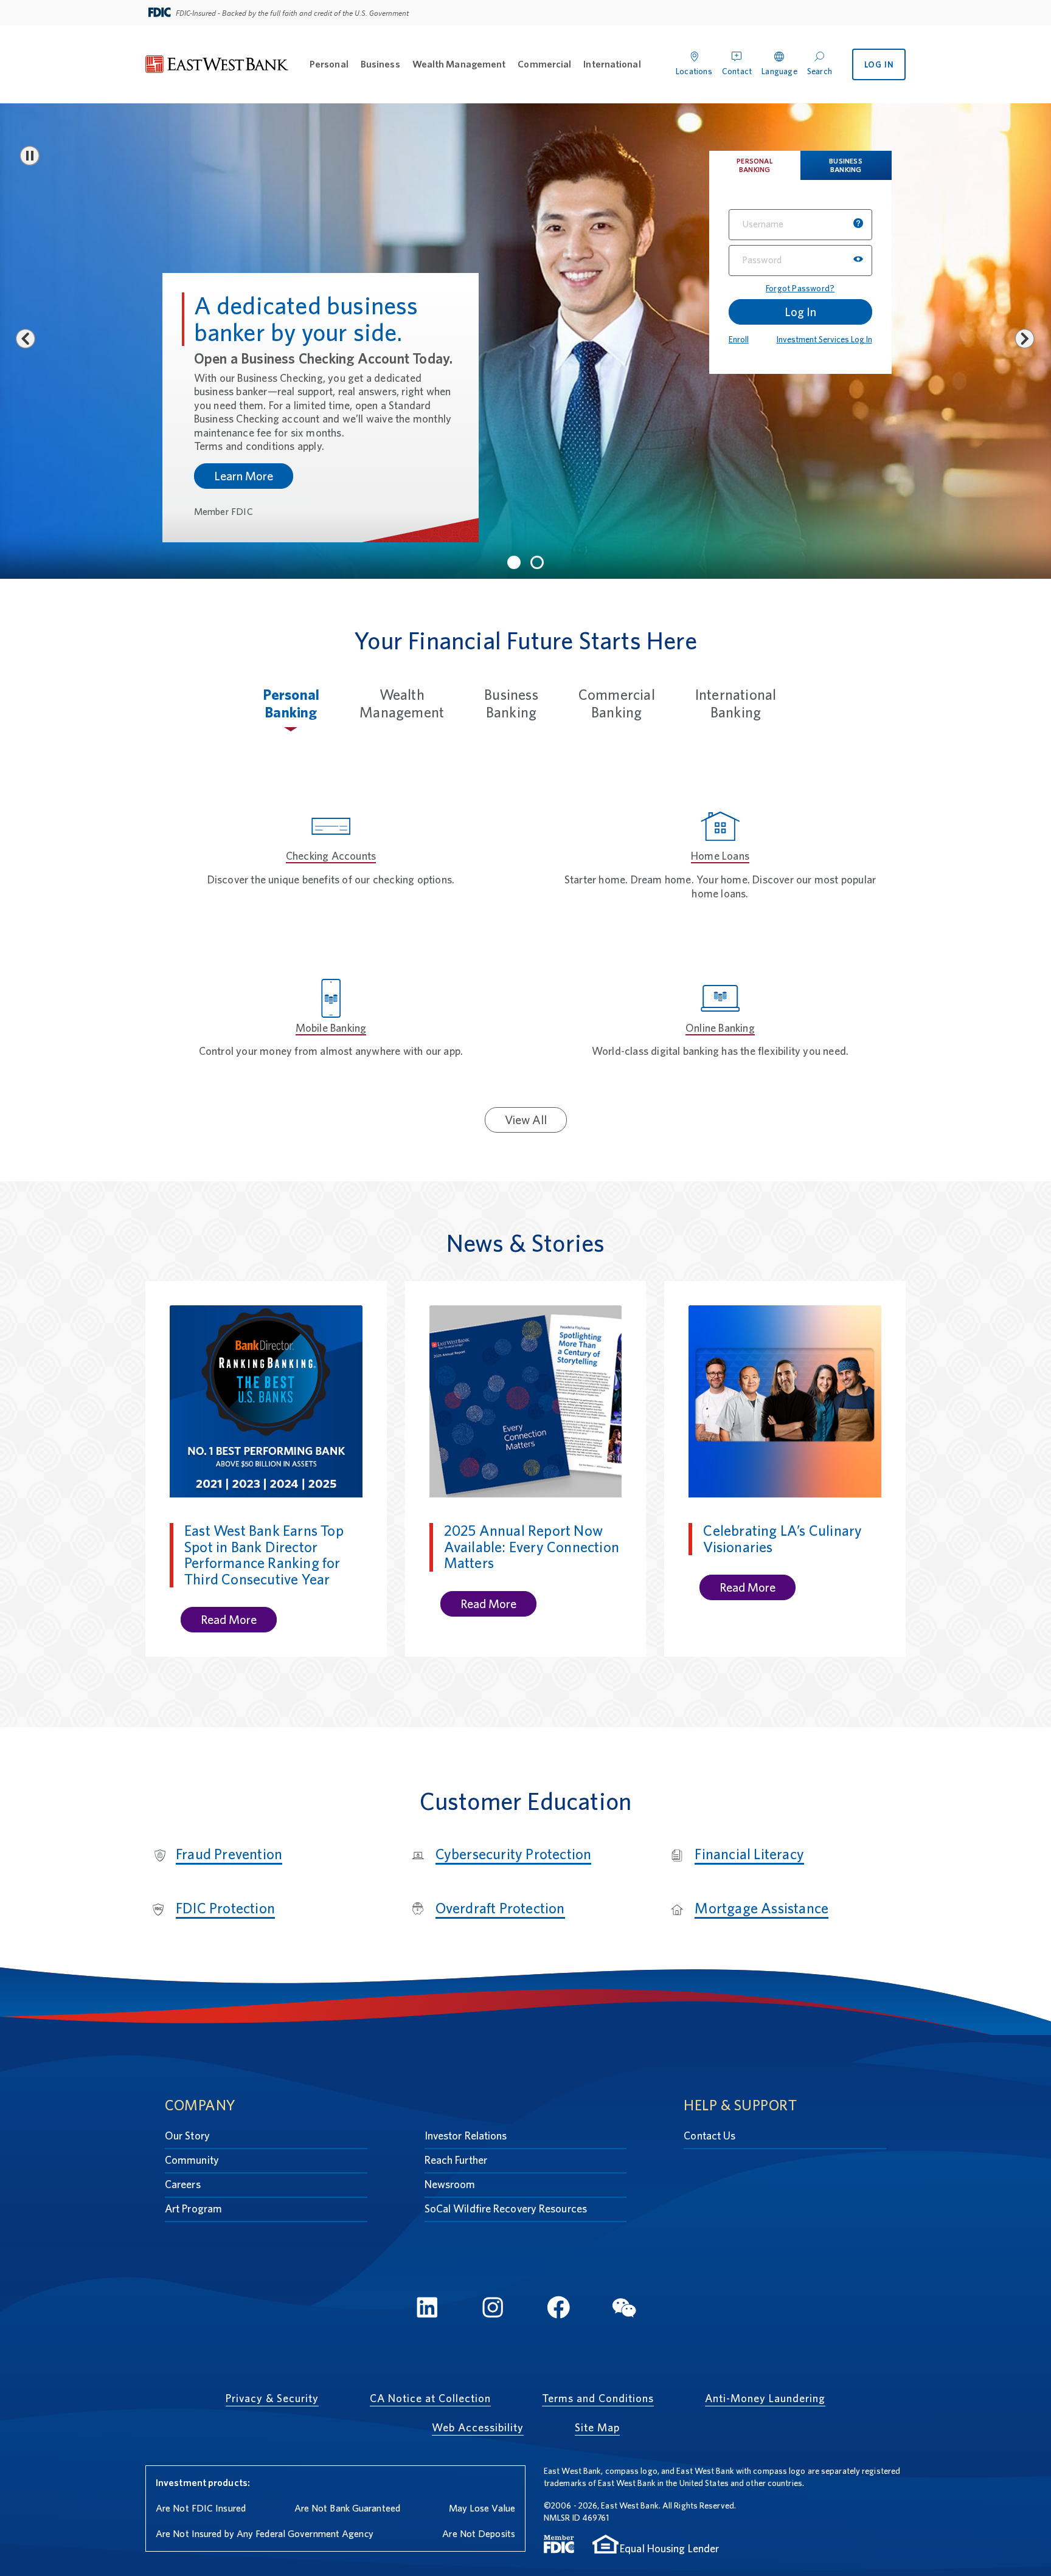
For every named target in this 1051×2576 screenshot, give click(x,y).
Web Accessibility (478, 2427)
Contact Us (709, 2136)
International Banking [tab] (736, 703)
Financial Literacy (749, 1854)
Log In (800, 312)
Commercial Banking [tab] (617, 703)
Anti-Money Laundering (765, 2398)
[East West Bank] (217, 65)
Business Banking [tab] (511, 703)
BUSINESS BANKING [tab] (846, 165)
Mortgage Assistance (761, 1908)
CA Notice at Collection (430, 2398)
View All (526, 1120)
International (612, 64)
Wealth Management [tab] (402, 703)
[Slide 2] (537, 562)
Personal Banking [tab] (291, 703)
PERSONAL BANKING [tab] (754, 165)
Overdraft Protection (500, 1908)
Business (380, 64)
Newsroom (450, 2184)
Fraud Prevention (229, 1854)
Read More (229, 1620)
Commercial (544, 64)
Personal (329, 64)
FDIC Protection (225, 1908)
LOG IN (879, 64)
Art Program (193, 2208)
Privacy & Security (272, 2398)
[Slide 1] (514, 562)
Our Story (187, 2136)
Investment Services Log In (824, 339)
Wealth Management (459, 64)
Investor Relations (466, 2136)
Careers (183, 2184)
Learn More (244, 505)
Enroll (739, 339)
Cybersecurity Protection (514, 1854)
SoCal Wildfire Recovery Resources (506, 2208)
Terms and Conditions (598, 2398)
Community (192, 2160)
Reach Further (456, 2160)
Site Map (597, 2427)
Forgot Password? (800, 288)
